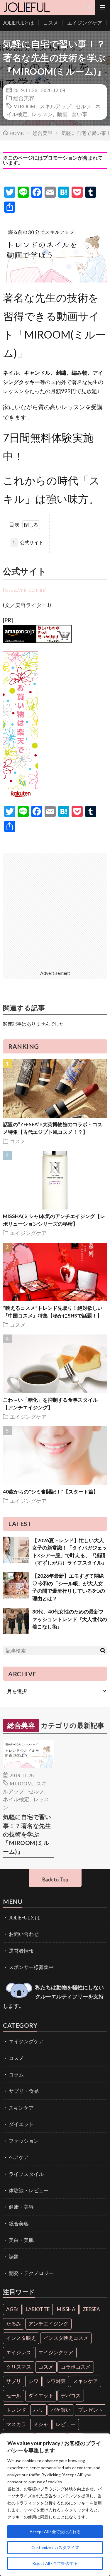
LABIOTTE (38, 2309)
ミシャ (41, 2424)
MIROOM (24, 106)
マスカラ (16, 2424)
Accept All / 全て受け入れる (55, 2532)
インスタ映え (21, 2338)
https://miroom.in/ (24, 590)
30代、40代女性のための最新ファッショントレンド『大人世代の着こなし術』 (70, 1619)
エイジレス (19, 2352)
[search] (103, 1650)
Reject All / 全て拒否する (55, 2563)
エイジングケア (85, 23)
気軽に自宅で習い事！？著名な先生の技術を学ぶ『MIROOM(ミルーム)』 (27, 1834)
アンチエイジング (48, 2324)
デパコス (71, 2395)
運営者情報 (21, 1951)
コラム (16, 2074)
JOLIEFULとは (18, 23)
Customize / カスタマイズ (55, 2547)
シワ (33, 2381)
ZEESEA (91, 2309)
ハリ (38, 2410)
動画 (62, 114)
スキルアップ (55, 106)
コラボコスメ (76, 2367)
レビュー (66, 2424)
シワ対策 (56, 2381)
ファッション (24, 2141)
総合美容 (24, 98)
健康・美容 (21, 2207)
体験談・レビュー (29, 2190)
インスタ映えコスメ (66, 2338)
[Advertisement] (55, 908)
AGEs (12, 2309)
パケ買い (61, 2410)
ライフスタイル (26, 2174)
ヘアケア (19, 2157)
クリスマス (19, 2367)
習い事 (79, 114)
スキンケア (21, 2108)
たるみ (14, 2324)
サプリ (14, 2381)
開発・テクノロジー (31, 2273)
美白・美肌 (21, 2240)
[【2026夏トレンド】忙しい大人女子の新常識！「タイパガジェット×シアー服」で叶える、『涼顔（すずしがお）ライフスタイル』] (16, 1550)
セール (14, 2395)
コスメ (51, 23)
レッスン (42, 114)
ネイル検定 (16, 1799)
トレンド (16, 2410)
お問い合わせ (24, 1934)
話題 (14, 2257)
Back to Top (55, 1879)
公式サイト (28, 542)
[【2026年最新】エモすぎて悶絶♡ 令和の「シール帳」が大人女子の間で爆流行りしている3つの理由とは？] (16, 1585)
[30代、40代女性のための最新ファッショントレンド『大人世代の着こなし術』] (16, 1621)
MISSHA (66, 2309)
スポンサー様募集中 (31, 1967)
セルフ (83, 106)
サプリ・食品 (24, 2091)
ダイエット (21, 2124)
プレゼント (90, 2410)
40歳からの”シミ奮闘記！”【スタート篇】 (51, 1492)
